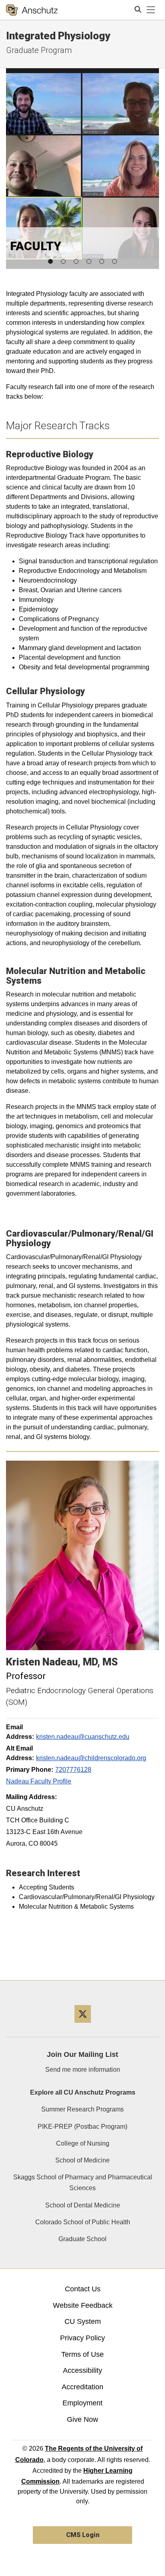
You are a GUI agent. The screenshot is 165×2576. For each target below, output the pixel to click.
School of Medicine (82, 2160)
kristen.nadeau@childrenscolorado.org (91, 1758)
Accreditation (82, 2387)
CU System (83, 2321)
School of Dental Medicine (83, 2205)
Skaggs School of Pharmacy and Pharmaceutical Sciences (83, 2183)
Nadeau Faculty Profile (39, 1781)
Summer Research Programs (82, 2109)
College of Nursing (83, 2143)
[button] (50, 261)
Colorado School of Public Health (83, 2222)
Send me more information (83, 2070)
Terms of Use (82, 2354)
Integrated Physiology (58, 36)
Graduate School (82, 2239)
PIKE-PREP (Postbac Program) (82, 2127)
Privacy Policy (82, 2338)
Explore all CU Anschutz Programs (83, 2092)
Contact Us (83, 2289)
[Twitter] (83, 2026)
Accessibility (82, 2370)
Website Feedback (83, 2305)
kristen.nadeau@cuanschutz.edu (83, 1737)
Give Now (82, 2419)
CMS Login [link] (83, 2535)
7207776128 (73, 1770)
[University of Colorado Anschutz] (32, 10)
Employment (82, 2403)
